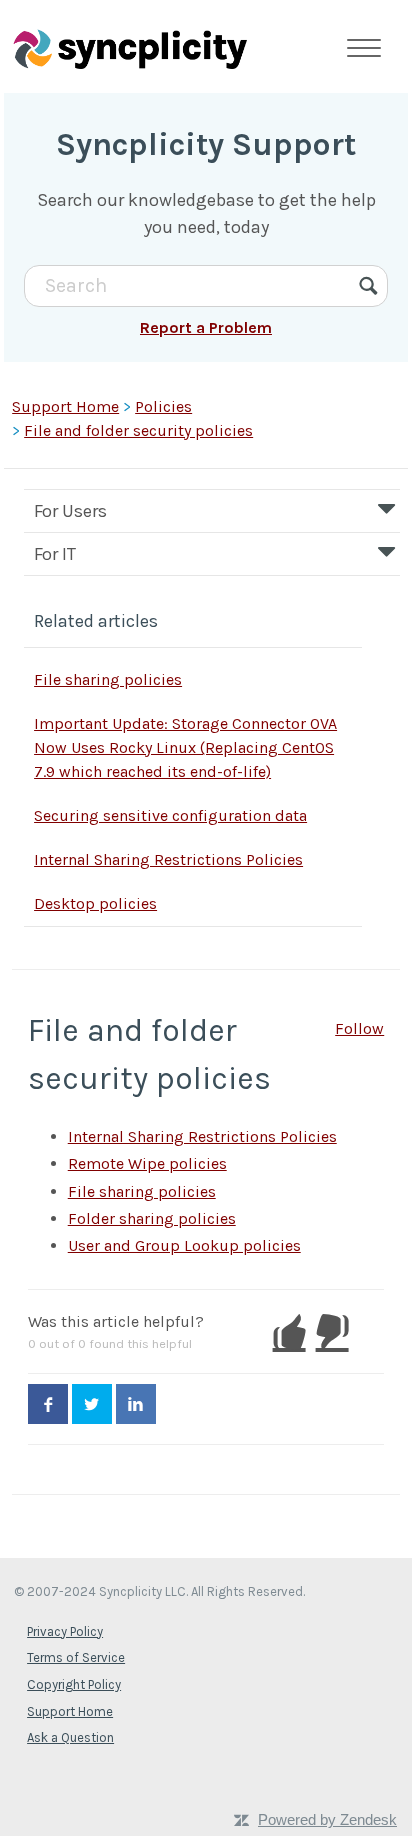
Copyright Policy (74, 1684)
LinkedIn (136, 1404)
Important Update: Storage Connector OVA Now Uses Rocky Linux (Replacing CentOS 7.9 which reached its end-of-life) (185, 747)
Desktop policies (95, 903)
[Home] (130, 48)
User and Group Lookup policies (184, 1245)
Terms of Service (76, 1657)
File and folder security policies (138, 430)
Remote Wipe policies (147, 1163)
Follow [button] (359, 1028)
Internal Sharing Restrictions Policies (168, 859)
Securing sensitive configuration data (170, 815)
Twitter (92, 1404)
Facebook (48, 1404)
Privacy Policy (65, 1631)
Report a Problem (206, 327)
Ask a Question (70, 1737)
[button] (289, 1332)
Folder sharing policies (152, 1218)
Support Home (65, 406)
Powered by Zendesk (327, 1819)
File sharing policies (108, 679)
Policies (163, 406)
